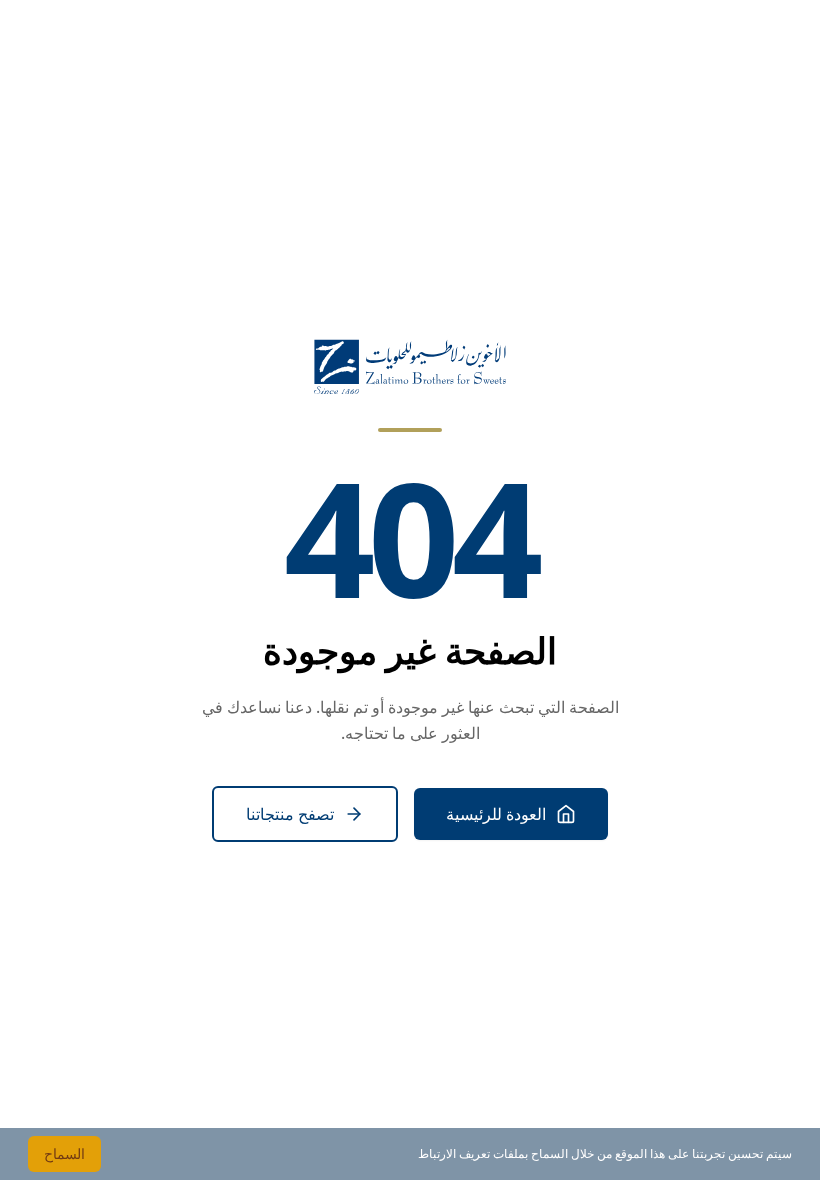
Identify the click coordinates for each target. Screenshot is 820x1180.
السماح (64, 1153)
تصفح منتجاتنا (290, 814)
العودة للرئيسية (496, 814)
